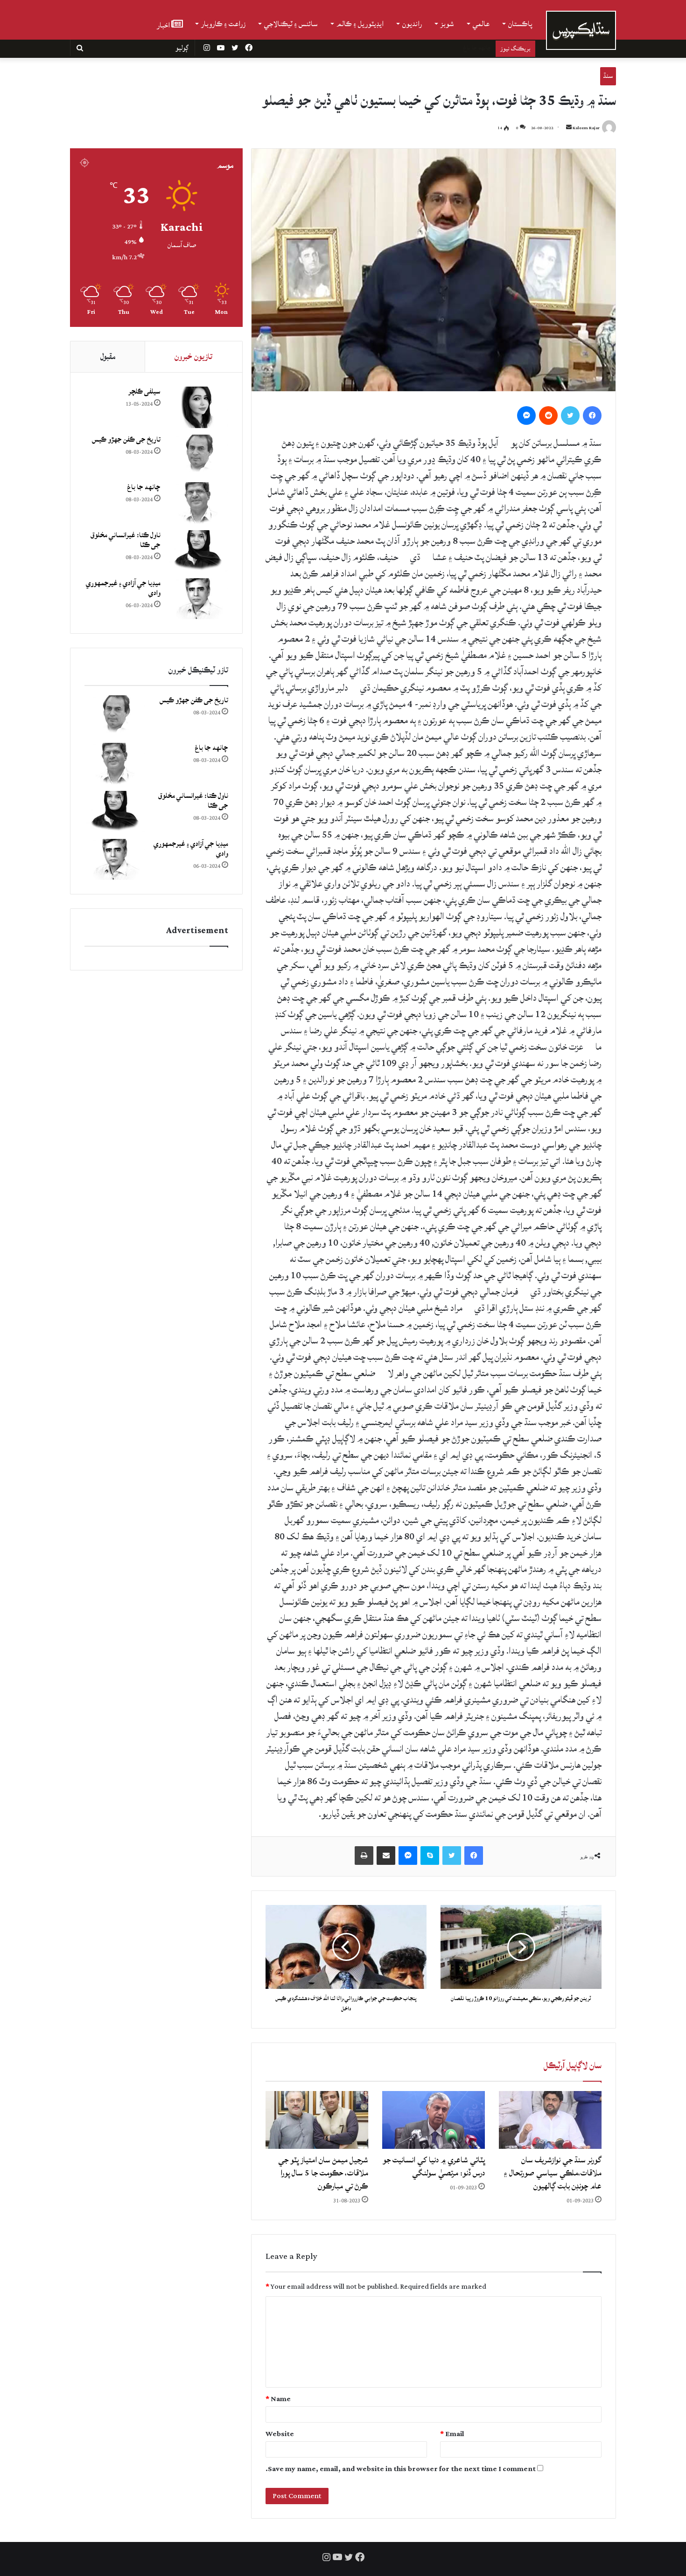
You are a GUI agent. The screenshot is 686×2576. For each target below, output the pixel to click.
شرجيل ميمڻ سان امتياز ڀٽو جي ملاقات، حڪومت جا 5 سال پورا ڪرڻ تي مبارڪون (323, 2173)
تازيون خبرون (193, 357)
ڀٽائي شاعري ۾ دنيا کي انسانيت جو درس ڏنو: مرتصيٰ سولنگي (434, 2166)
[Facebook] (592, 415)
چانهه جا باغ (144, 487)
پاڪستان (520, 24)
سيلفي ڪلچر (144, 391)
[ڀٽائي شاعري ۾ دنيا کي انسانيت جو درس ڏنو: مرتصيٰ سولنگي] (434, 2120)
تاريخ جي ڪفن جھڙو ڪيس (126, 440)
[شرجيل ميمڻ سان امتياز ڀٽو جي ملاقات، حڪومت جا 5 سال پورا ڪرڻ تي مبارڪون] (317, 2120)
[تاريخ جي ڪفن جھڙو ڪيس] (198, 455)
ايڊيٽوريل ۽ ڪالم (360, 24)
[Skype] (430, 1856)
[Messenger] (526, 415)
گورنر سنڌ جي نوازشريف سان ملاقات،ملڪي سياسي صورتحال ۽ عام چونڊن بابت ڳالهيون (553, 2173)
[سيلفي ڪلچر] (198, 407)
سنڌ (608, 76)
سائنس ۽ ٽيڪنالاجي (291, 24)
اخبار (164, 24)
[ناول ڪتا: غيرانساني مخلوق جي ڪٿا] (198, 551)
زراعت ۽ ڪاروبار (223, 24)
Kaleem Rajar (586, 128)
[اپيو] (364, 1856)
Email (452, 2434)
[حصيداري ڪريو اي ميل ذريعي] (386, 1856)
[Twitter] (570, 415)
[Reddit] (548, 415)
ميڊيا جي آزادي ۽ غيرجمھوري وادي (123, 588)
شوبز (447, 24)
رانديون (412, 24)
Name (278, 2399)
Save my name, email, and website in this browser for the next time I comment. (401, 2469)
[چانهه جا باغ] (198, 503)
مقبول (108, 357)
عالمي (481, 24)
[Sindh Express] (581, 30)
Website (280, 2434)
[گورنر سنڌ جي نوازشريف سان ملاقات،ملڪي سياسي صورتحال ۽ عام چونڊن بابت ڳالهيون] (550, 2120)
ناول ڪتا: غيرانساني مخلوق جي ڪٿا (450, 48)
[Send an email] (569, 128)
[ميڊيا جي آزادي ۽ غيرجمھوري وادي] (198, 599)
